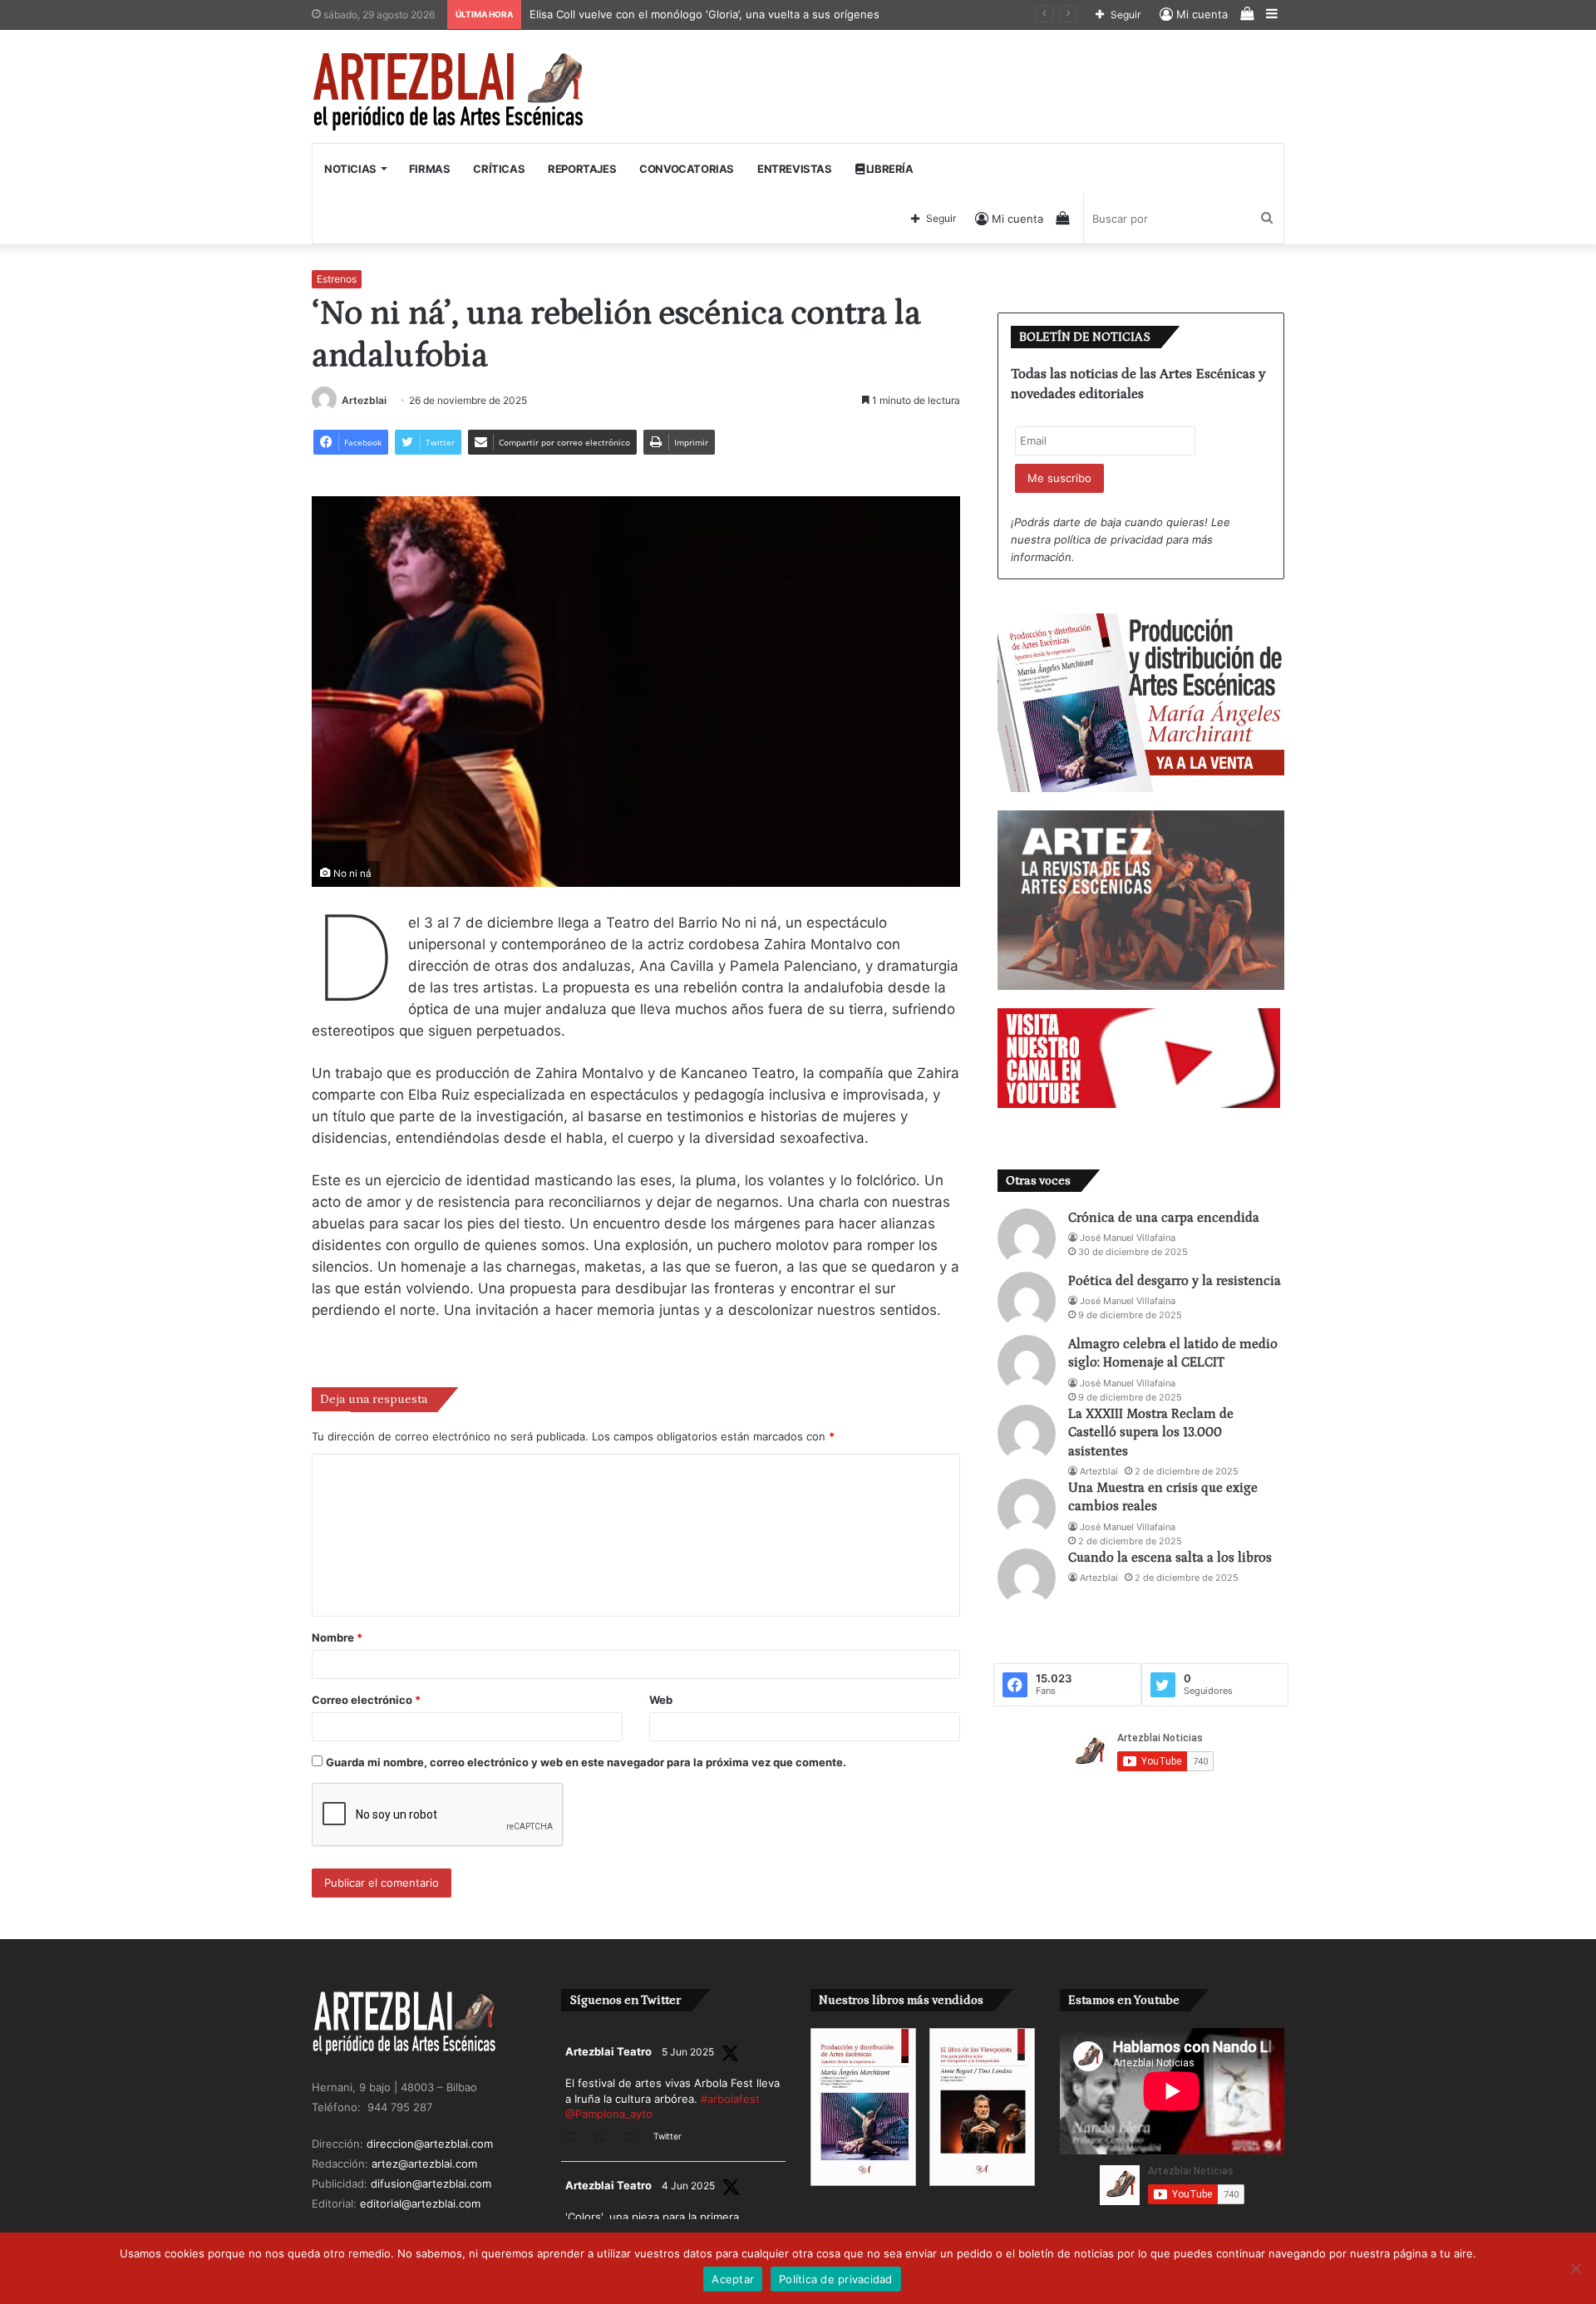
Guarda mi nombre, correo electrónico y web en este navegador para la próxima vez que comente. (586, 1762)
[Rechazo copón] (1575, 2268)
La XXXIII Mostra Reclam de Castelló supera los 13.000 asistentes (1151, 1433)
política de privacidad (1108, 539)
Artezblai (364, 400)
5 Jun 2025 (688, 2052)
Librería (888, 169)
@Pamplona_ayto (609, 2114)
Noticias (350, 169)
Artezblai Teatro (608, 2051)
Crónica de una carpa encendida (1164, 1218)
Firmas (430, 169)
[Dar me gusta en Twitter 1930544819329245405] (634, 2138)
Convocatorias (687, 169)
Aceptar (733, 2279)
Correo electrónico (366, 1700)
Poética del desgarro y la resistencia (1175, 1281)
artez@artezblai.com (424, 2164)
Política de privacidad (836, 2279)
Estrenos (337, 279)
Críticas (499, 169)
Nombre (337, 1637)
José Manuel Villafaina (1128, 1238)
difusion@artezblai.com (431, 2183)
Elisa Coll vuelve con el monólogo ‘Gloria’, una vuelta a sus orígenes (707, 14)
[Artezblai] (449, 92)
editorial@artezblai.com (420, 2203)
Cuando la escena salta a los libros (1170, 1558)
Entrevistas (795, 169)
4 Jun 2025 (688, 2186)
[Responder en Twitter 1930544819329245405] (575, 2138)
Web (661, 1700)
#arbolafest (730, 2099)
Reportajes (582, 169)
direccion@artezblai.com (430, 2144)
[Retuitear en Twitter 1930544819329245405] (603, 2138)
